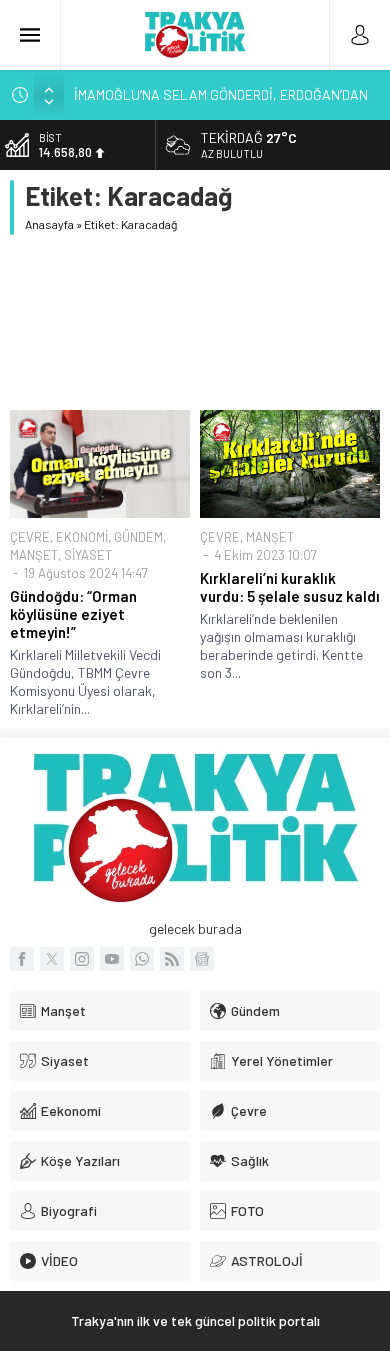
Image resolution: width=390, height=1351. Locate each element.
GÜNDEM (138, 537)
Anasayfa (49, 224)
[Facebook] (22, 959)
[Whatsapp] (142, 959)
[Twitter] (52, 959)
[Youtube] (112, 959)
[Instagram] (82, 959)
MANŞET (34, 555)
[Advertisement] (195, 322)
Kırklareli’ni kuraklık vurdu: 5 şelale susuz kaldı (290, 587)
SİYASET (88, 555)
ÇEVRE (30, 537)
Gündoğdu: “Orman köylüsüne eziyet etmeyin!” (73, 614)
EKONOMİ (82, 537)
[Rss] (172, 959)
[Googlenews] (202, 959)
